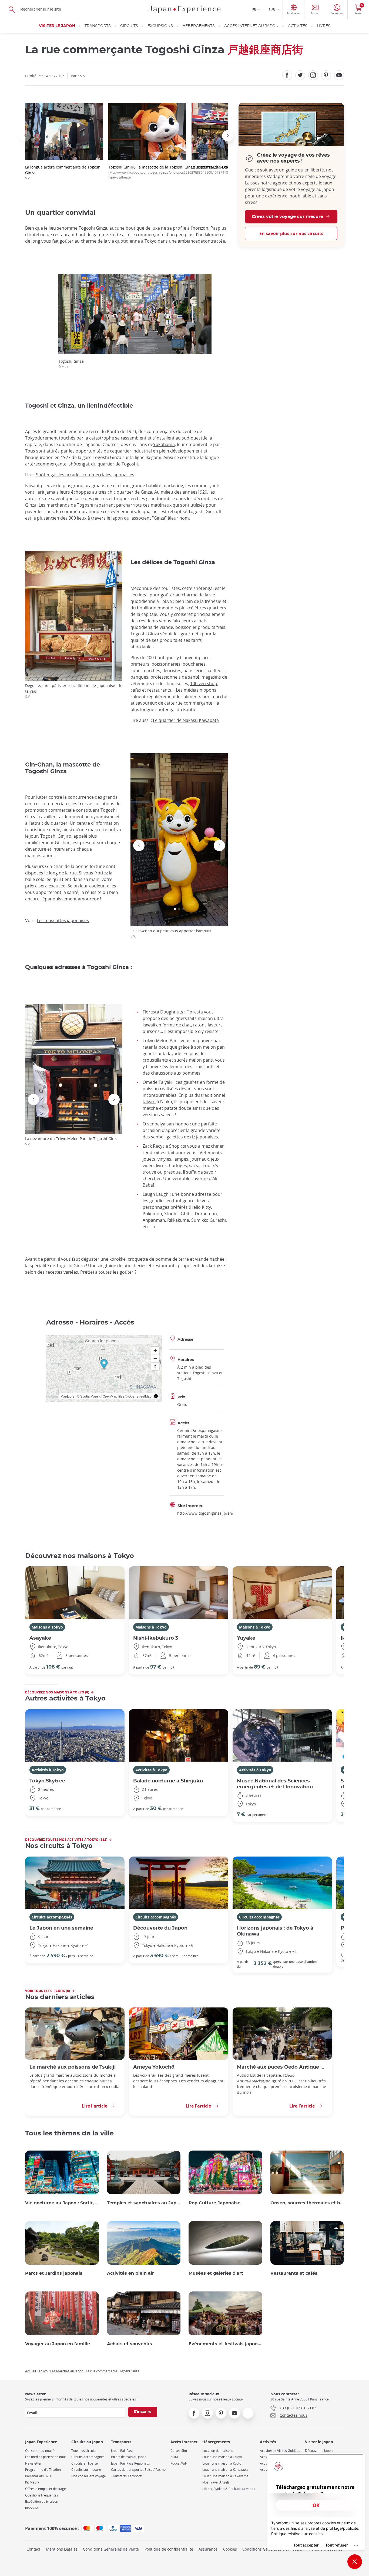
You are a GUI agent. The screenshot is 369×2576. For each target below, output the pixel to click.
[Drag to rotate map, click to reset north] (155, 1366)
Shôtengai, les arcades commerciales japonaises (85, 475)
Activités (298, 26)
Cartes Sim (179, 2451)
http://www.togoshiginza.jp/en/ (205, 1513)
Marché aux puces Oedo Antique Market (282, 2067)
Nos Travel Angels (216, 2482)
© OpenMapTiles (112, 1396)
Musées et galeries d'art (216, 2273)
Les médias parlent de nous (46, 2457)
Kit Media (32, 2482)
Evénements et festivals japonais (225, 2344)
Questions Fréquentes (42, 2495)
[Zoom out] (155, 1358)
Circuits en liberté (85, 2463)
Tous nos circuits (84, 2451)
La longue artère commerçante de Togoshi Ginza (63, 172)
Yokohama (164, 444)
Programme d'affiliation (43, 2470)
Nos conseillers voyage (89, 2476)
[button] (25, 136)
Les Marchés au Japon (67, 2371)
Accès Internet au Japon (251, 26)
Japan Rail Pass (122, 2451)
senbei (158, 1137)
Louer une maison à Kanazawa (225, 2470)
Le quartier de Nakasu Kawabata (186, 720)
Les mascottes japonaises (63, 920)
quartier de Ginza (134, 492)
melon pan (214, 1047)
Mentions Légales (62, 2549)
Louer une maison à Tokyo (222, 2457)
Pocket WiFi (179, 2463)
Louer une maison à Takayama (225, 2476)
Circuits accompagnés (52, 1917)
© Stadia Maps (88, 1396)
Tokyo (43, 2371)
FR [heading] (254, 9)
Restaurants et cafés (294, 2273)
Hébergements (199, 26)
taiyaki (149, 1102)
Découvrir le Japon (319, 2451)
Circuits (129, 26)
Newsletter (33, 2463)
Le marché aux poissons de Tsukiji (73, 2067)
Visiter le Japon (57, 26)
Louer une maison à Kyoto (222, 2463)
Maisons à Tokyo (47, 1627)
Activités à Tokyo (48, 1770)
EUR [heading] (272, 9)
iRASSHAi (32, 2508)
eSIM (174, 2457)
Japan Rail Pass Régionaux (130, 2463)
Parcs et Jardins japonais (54, 2273)
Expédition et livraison (42, 2501)
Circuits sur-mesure (86, 2470)
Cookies (230, 2549)
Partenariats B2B (38, 2476)
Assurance (208, 2549)
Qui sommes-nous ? (40, 2451)
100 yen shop (204, 683)
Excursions (160, 26)
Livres (324, 26)
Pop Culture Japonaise (214, 2203)
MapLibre (68, 1396)
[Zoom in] (155, 1351)
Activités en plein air (130, 2273)
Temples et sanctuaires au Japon (144, 2203)
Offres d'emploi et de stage (46, 2489)
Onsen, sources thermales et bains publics (307, 2203)
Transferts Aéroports (127, 2476)
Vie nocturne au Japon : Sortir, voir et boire (62, 2203)
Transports (98, 26)
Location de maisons (218, 2451)
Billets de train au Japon (129, 2457)
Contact (33, 2549)
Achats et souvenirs (130, 2344)
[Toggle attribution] (156, 1396)
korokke (118, 1259)
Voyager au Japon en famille (58, 2344)
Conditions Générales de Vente (111, 2549)
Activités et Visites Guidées (280, 2451)
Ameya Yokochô (154, 2067)
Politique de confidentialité (169, 2549)
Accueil (31, 2371)
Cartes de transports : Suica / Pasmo (138, 2470)
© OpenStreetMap (138, 1396)
